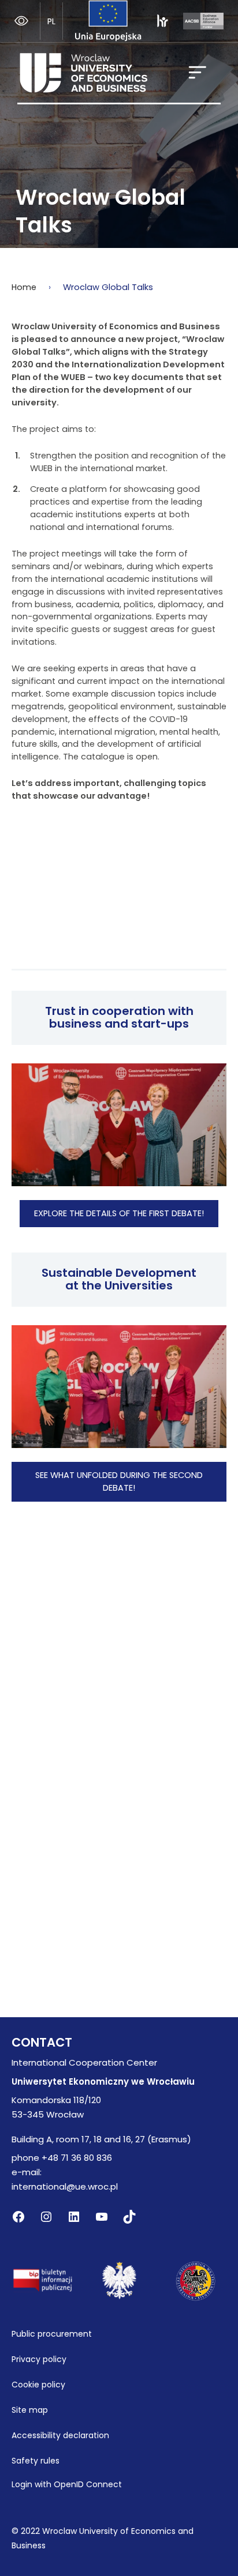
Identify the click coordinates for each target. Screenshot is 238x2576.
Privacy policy (39, 2359)
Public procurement (52, 2334)
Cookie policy (38, 2385)
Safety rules (36, 2461)
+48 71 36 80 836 (77, 2158)
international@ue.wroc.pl (65, 2186)
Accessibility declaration (60, 2435)
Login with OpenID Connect (67, 2484)
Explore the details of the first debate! (119, 1213)
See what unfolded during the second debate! (119, 1481)
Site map (30, 2410)
